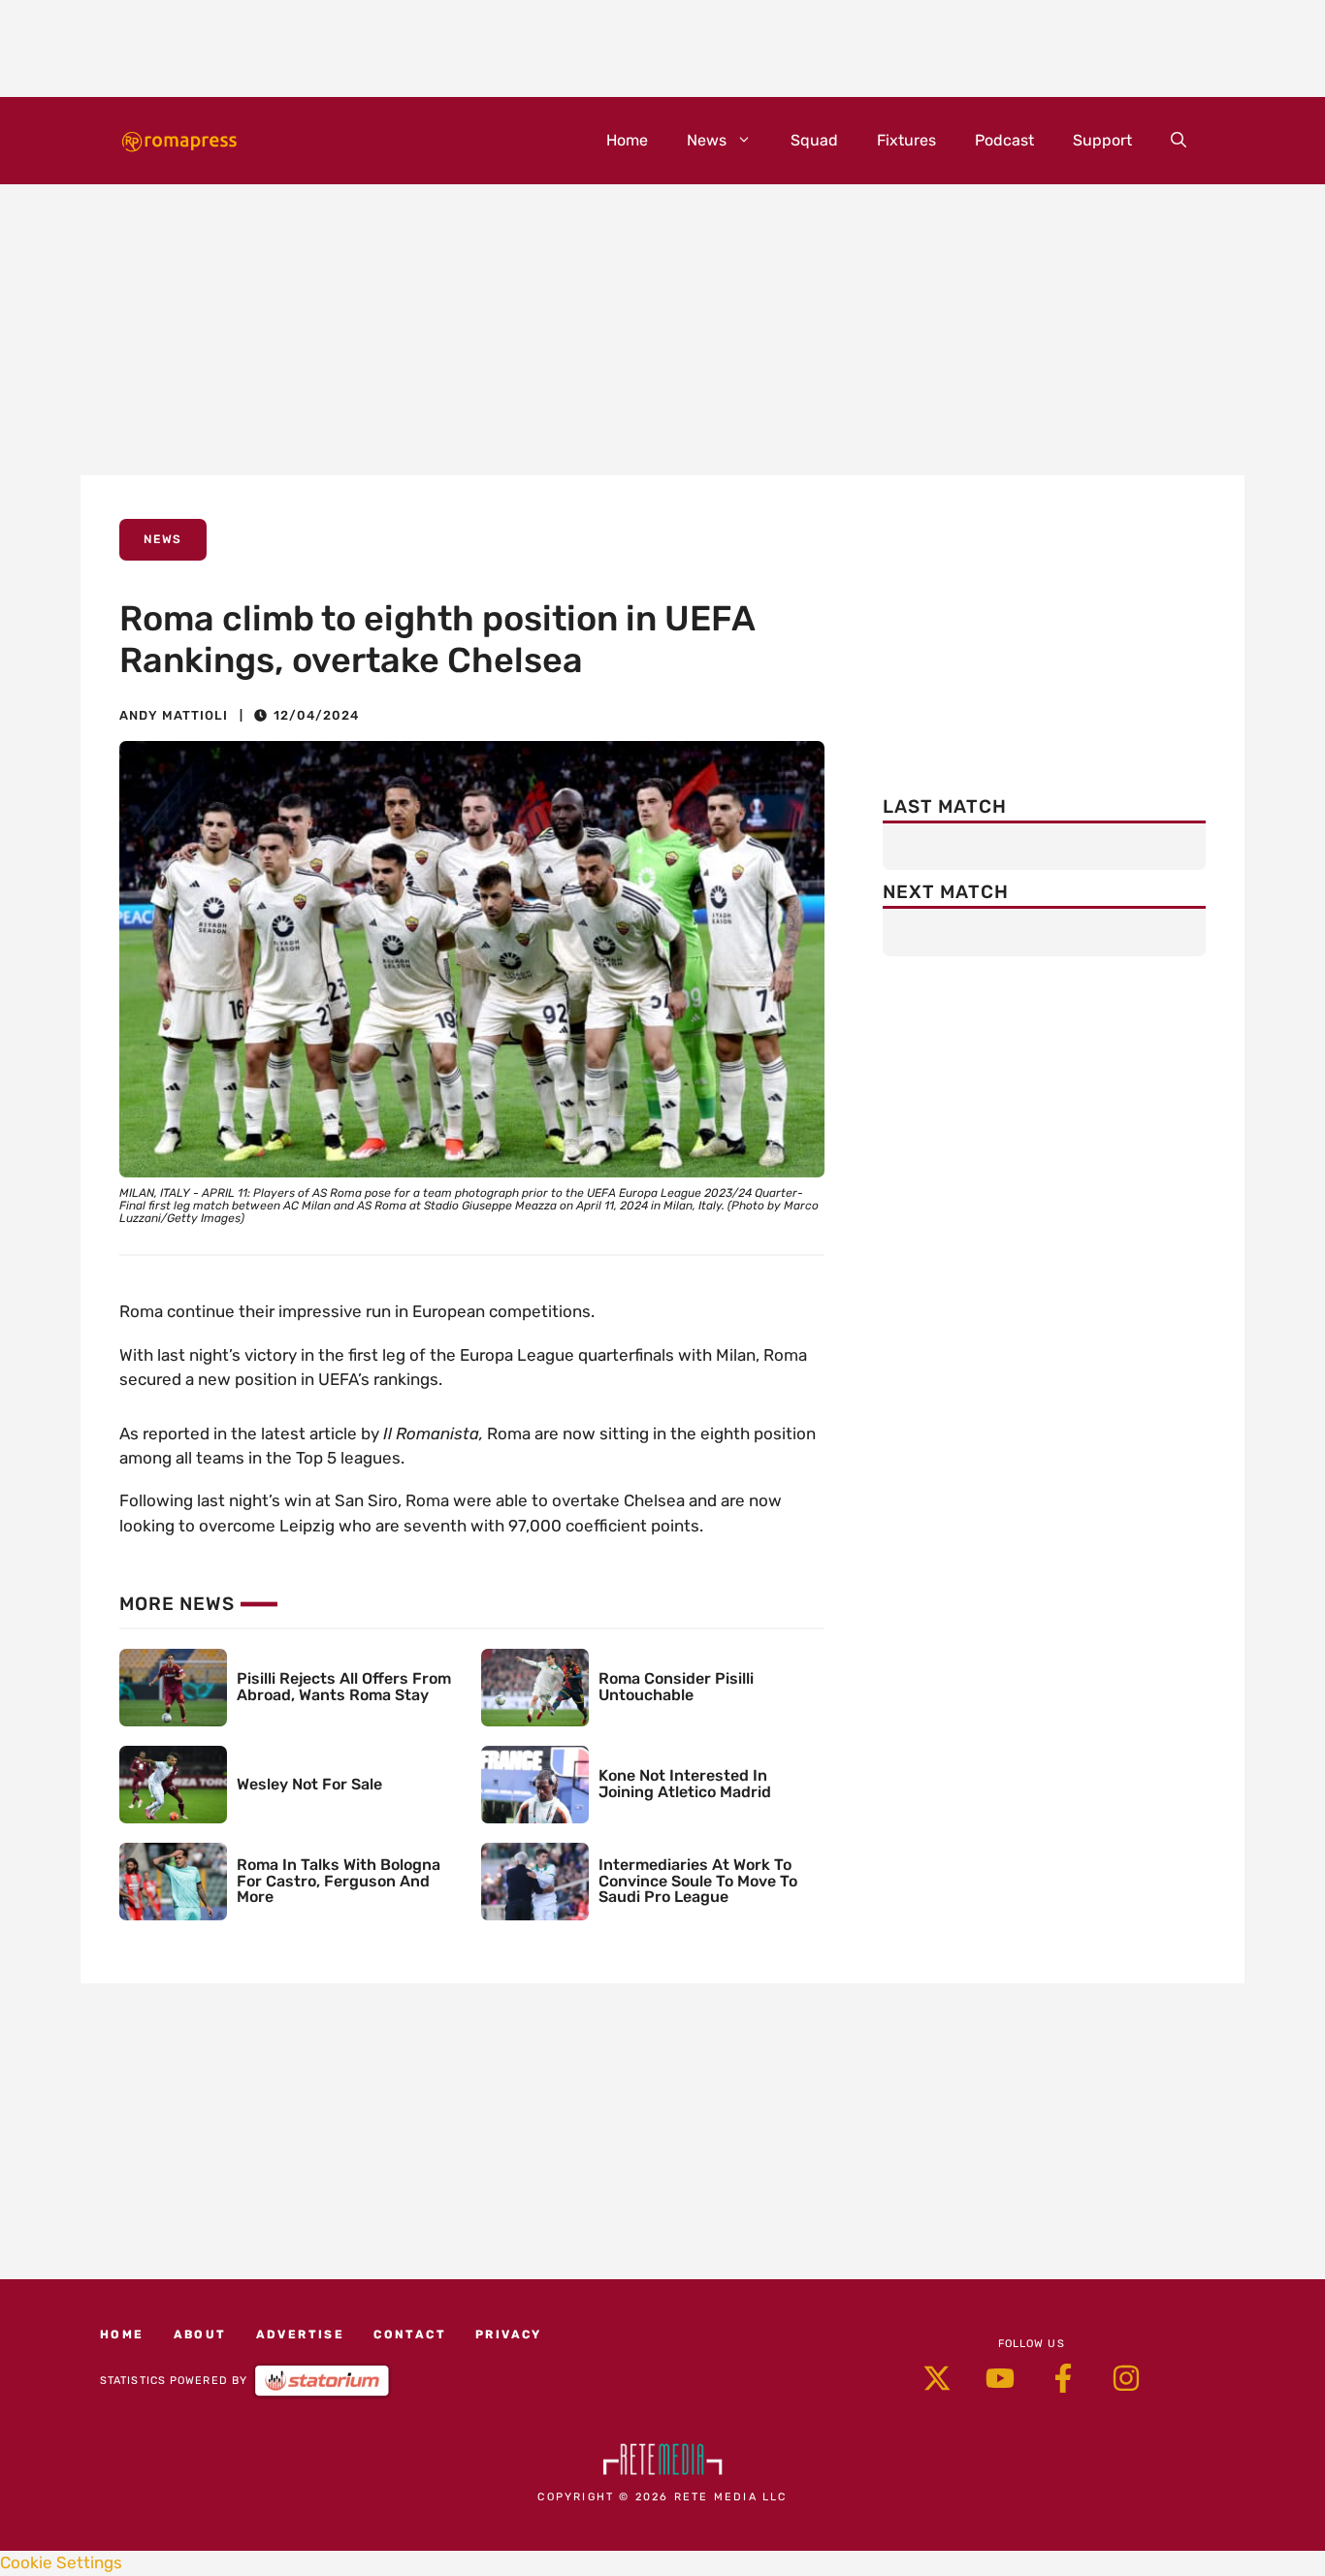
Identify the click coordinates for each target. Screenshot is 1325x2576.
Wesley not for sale (309, 1784)
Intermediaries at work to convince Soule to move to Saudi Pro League (698, 1881)
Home (627, 140)
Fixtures (906, 140)
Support (1102, 140)
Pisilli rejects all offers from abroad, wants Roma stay (344, 1687)
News (707, 140)
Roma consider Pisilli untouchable (676, 1687)
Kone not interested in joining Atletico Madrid (685, 1784)
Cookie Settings (61, 2562)
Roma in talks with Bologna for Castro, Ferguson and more (339, 1881)
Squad (814, 140)
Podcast (1004, 140)
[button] (1179, 141)
